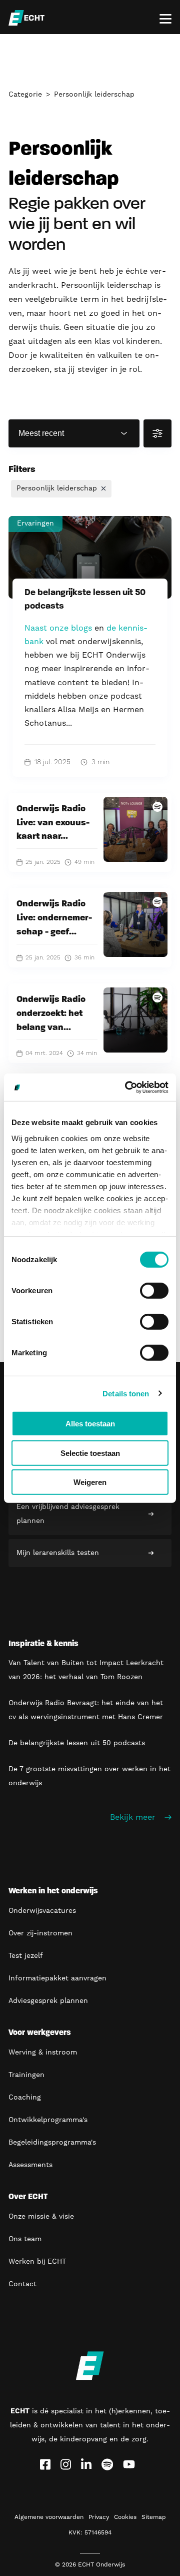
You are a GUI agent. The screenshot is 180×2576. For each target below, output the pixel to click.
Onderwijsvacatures (42, 1911)
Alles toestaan (90, 1424)
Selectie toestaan (90, 1453)
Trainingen (26, 2075)
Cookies (125, 2517)
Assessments (30, 2165)
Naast (37, 628)
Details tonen (126, 1393)
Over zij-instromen (40, 1933)
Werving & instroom (43, 2052)
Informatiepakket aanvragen (57, 1978)
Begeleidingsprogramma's (52, 2143)
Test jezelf (26, 1956)
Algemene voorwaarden (49, 2517)
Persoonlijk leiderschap (94, 95)
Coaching (25, 2098)
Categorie (25, 95)
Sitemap (154, 2517)
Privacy (99, 2517)
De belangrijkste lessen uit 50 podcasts (77, 1743)
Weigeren (90, 1482)
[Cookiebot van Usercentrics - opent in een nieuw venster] (127, 1087)
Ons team (25, 2239)
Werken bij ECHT (37, 2262)
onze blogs (71, 628)
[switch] (154, 1291)
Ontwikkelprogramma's (48, 2120)
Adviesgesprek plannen (48, 2001)
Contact (22, 2284)
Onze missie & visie (41, 2217)
